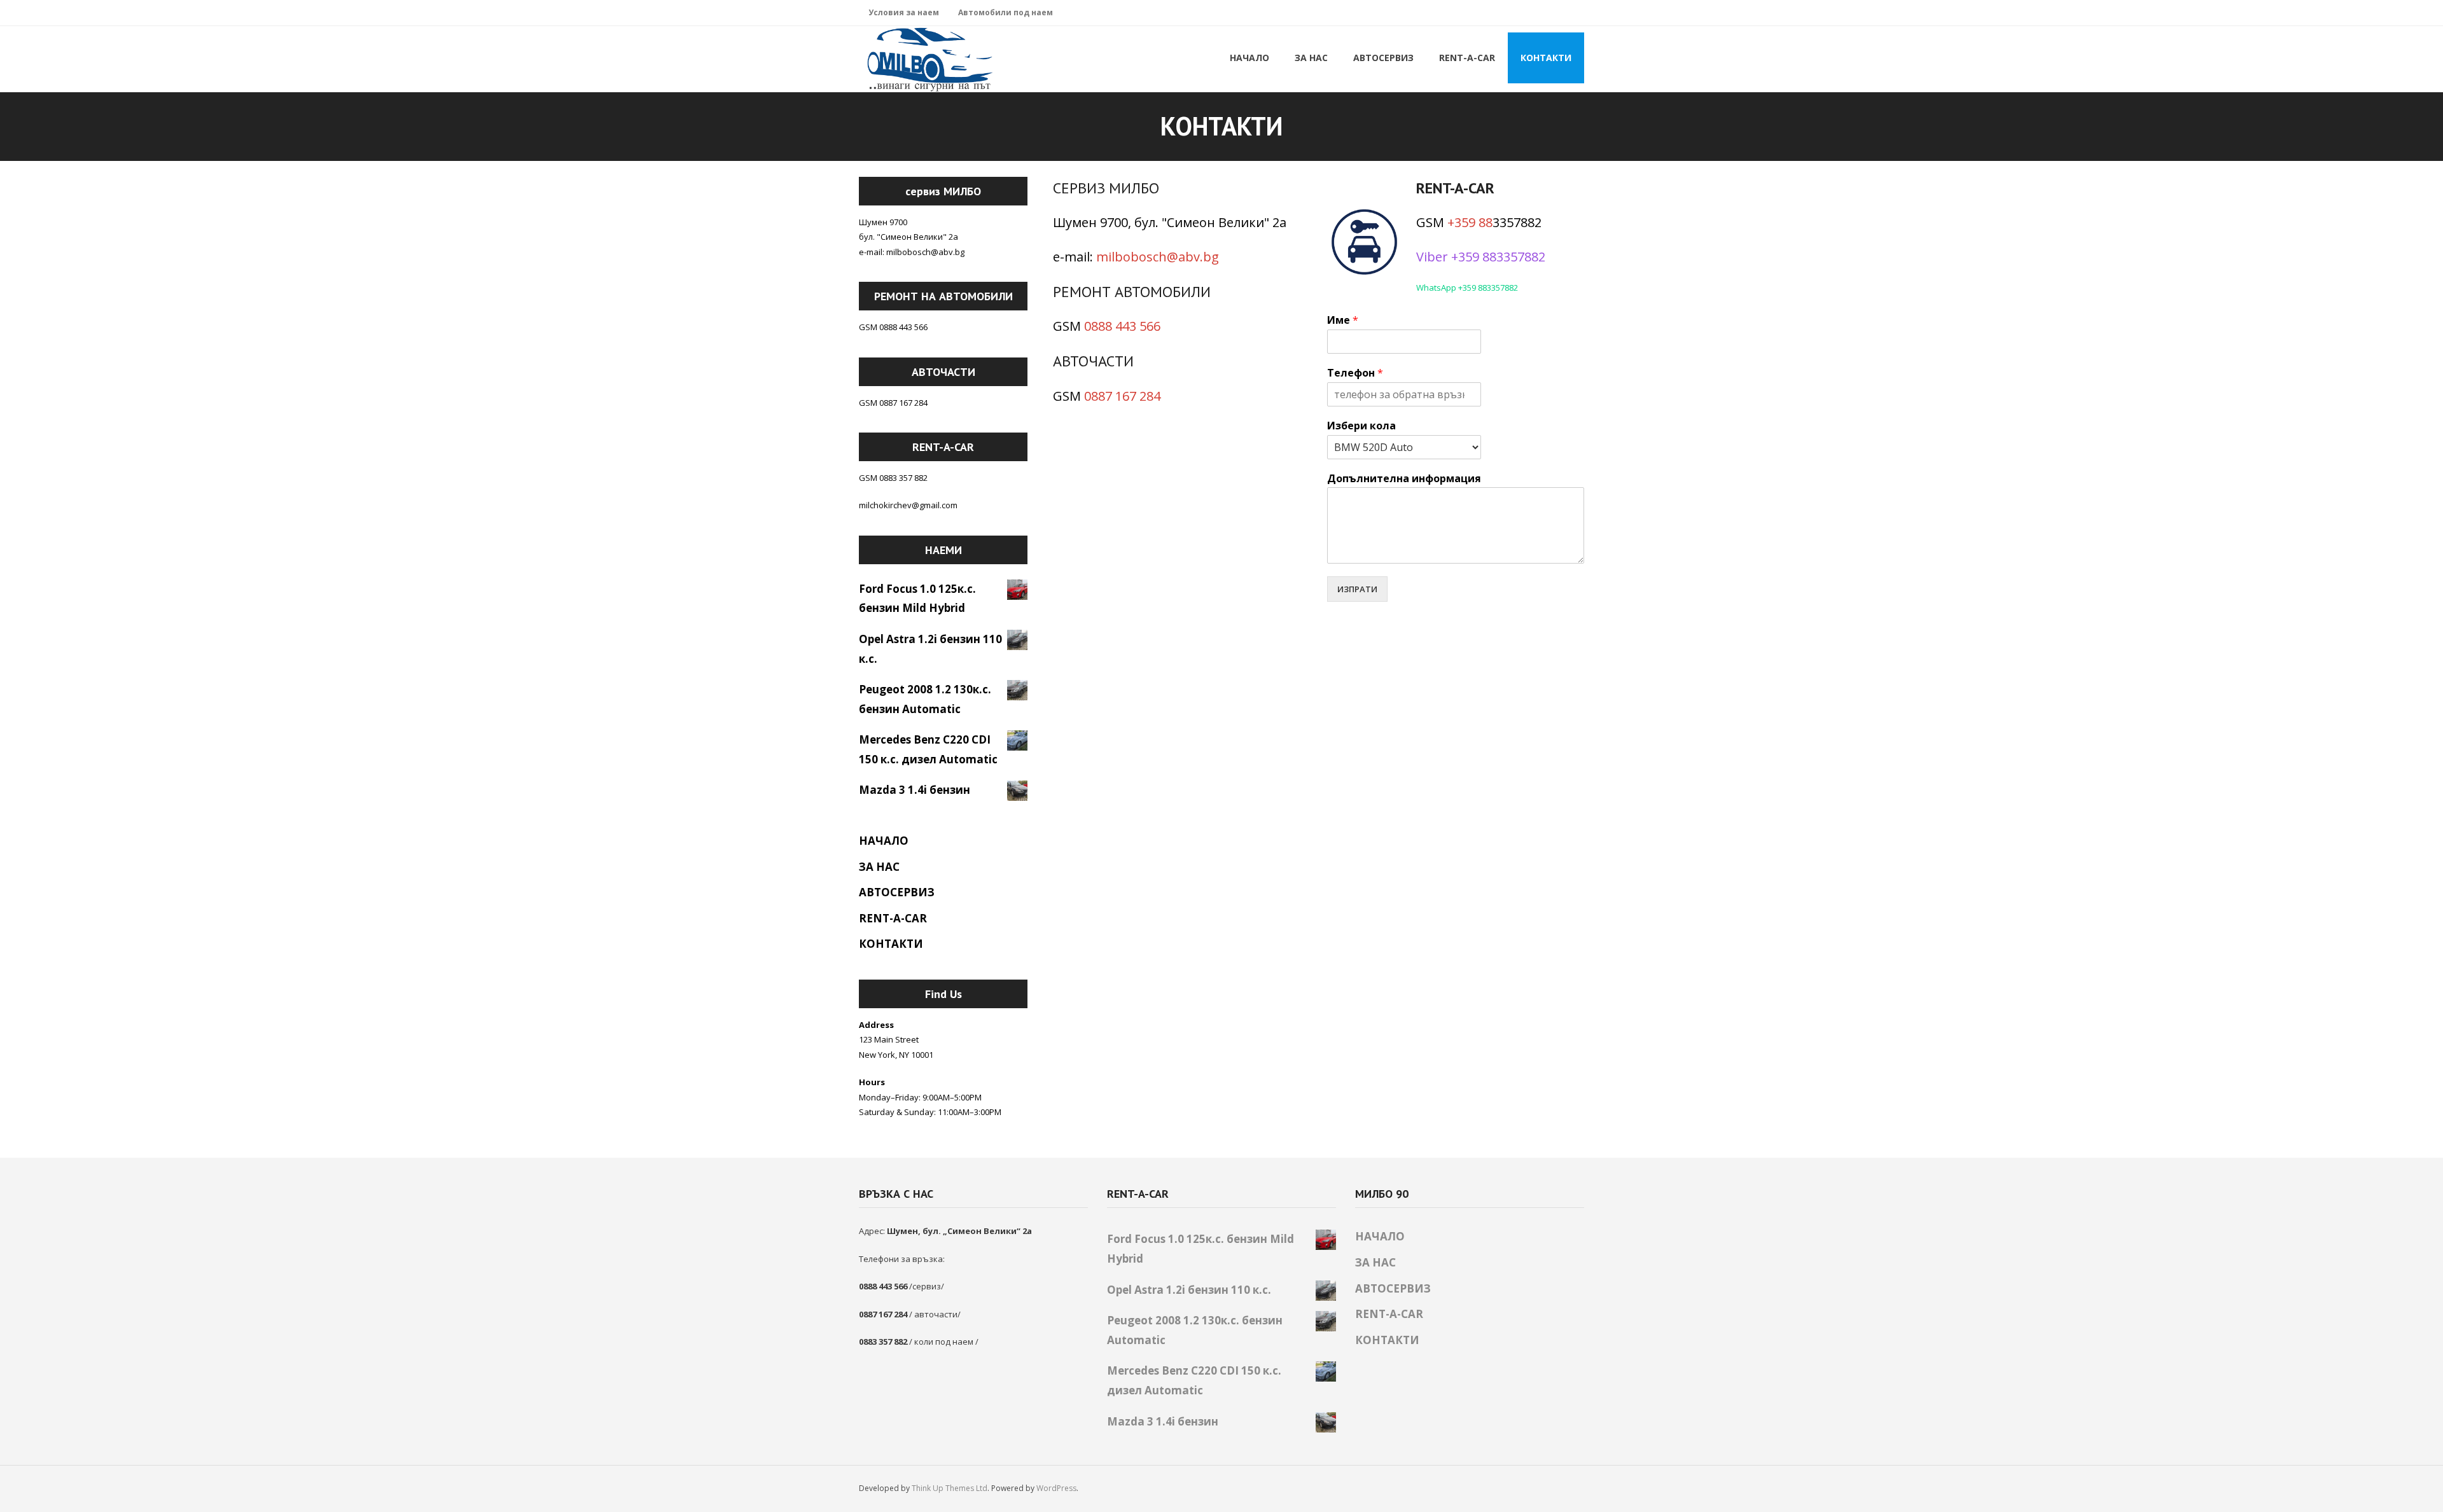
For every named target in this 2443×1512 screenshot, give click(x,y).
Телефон (1355, 373)
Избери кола (1361, 426)
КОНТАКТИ (891, 944)
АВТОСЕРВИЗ (897, 892)
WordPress (1056, 1488)
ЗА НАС (879, 867)
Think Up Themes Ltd (950, 1488)
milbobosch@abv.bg (1158, 257)
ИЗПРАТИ (1357, 589)
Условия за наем (904, 12)
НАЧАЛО (884, 841)
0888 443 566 (1122, 326)
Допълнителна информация (1404, 479)
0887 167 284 (1122, 396)
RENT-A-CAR (893, 918)
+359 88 (1470, 222)
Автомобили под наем (1006, 12)
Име (1343, 320)
